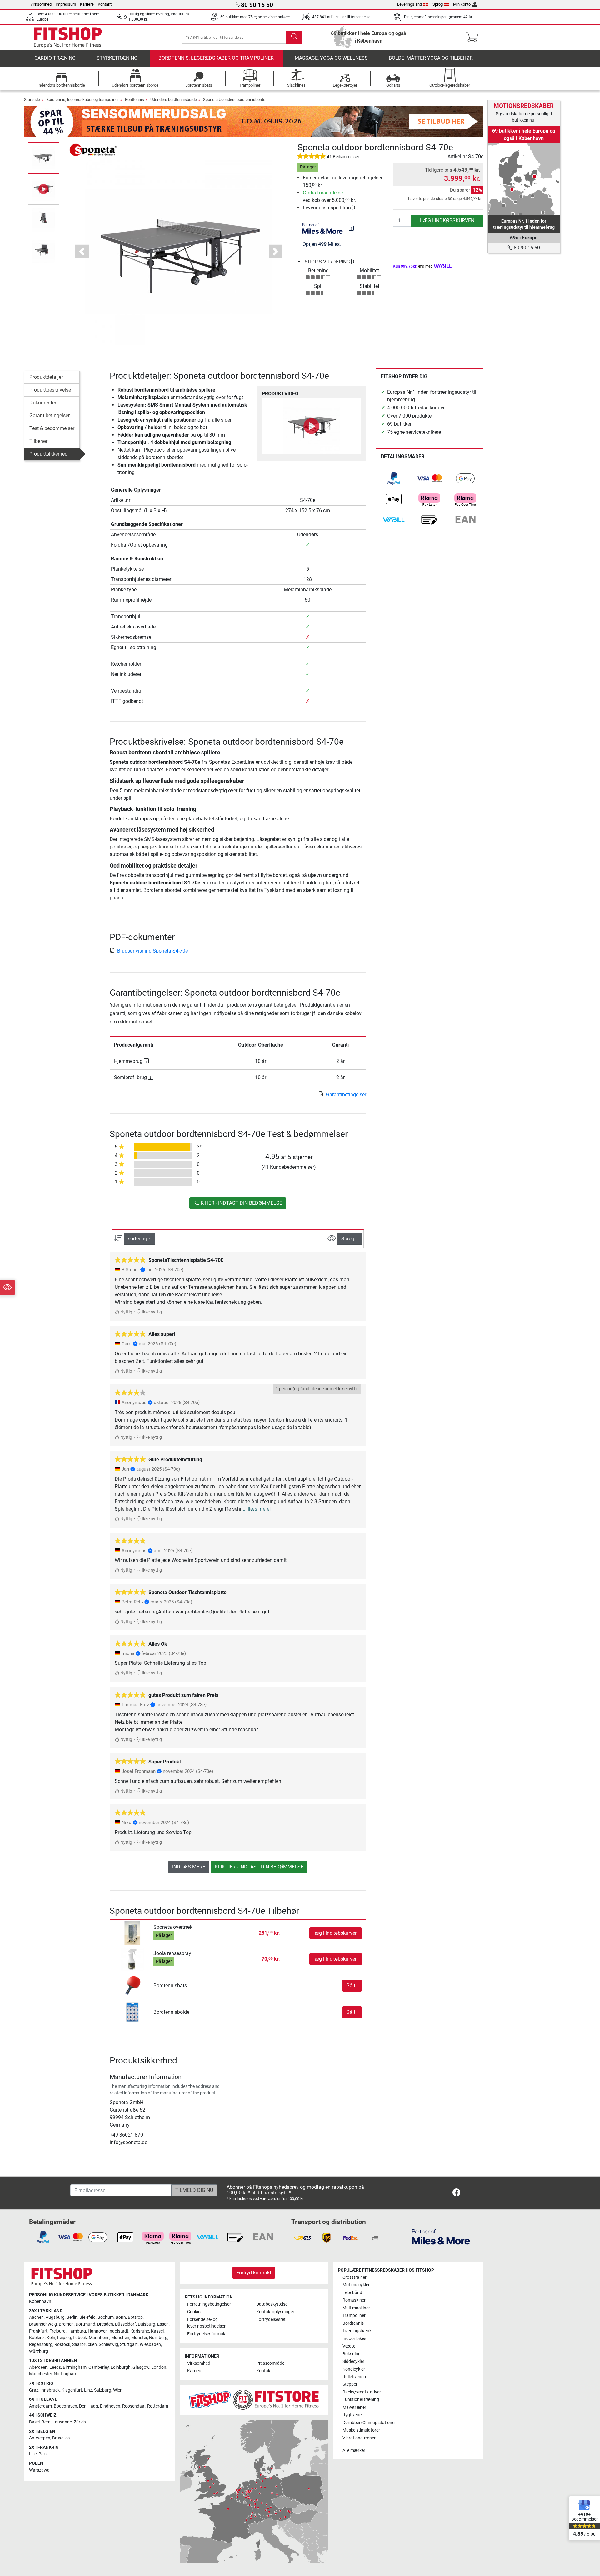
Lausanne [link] (62, 2422)
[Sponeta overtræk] (132, 1933)
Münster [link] (139, 2338)
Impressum (66, 4)
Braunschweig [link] (43, 2324)
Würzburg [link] (39, 2351)
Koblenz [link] (37, 2338)
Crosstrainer (355, 2277)
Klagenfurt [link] (72, 2390)
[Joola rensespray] (132, 1959)
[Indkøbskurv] (474, 37)
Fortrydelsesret (271, 2320)
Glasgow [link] (141, 2367)
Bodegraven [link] (65, 2406)
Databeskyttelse (272, 2304)
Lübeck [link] (80, 2338)
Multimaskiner (356, 2308)
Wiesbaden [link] (150, 2345)
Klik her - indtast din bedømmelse (238, 1203)
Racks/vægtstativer (362, 2392)
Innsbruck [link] (50, 2390)
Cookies (195, 2312)
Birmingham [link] (75, 2367)
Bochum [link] (106, 2317)
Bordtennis (135, 100)
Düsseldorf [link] (125, 2324)
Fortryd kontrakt (254, 2273)
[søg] (294, 37)
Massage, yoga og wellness (331, 58)
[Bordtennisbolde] (132, 2012)
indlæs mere (189, 1867)
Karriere (87, 4)
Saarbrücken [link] (85, 2345)
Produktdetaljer (46, 377)
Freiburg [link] (57, 2331)
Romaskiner (354, 2300)
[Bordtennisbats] (132, 1985)
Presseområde (270, 2363)
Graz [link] (34, 2390)
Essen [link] (163, 2324)
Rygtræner (353, 2415)
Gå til (352, 1986)
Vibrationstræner (359, 2438)
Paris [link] (43, 2454)
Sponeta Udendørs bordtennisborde (234, 100)
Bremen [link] (66, 2324)
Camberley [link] (99, 2367)
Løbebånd (352, 2293)
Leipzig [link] (64, 2338)
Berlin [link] (72, 2317)
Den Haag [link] (89, 2406)
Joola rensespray (172, 1953)
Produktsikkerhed (48, 454)
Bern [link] (46, 2422)
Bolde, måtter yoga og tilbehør (431, 58)
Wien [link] (118, 2390)
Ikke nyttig (151, 1312)
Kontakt (105, 4)
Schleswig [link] (108, 2345)
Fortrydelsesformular (208, 2334)
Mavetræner (354, 2407)
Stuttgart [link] (129, 2345)
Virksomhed (41, 4)
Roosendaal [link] (134, 2406)
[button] (44, 158)
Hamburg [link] (77, 2331)
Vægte (349, 2346)
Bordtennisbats (170, 1986)
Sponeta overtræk (173, 1927)
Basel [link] (34, 2422)
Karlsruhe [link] (140, 2331)
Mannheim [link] (99, 2338)
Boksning (352, 2354)
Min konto (462, 4)
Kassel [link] (157, 2331)
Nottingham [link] (65, 2374)
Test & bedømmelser (52, 428)
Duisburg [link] (147, 2324)
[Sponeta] (93, 150)
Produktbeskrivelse (50, 390)
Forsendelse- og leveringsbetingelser (206, 2323)
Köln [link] (51, 2338)
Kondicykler (354, 2369)
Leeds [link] (55, 2367)
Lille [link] (33, 2454)
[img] (351, 228)
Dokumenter (43, 403)
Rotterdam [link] (158, 2406)
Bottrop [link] (135, 2317)
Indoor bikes (354, 2339)
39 (200, 1147)
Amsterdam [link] (40, 2406)
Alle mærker (354, 2451)
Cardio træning (55, 58)
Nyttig (126, 1312)
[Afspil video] (312, 426)
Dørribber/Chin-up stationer (369, 2423)
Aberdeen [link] (38, 2367)
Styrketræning (117, 58)
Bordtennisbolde (171, 2012)
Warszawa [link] (39, 2470)
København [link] (40, 2301)
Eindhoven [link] (110, 2406)
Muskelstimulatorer (361, 2430)
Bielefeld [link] (87, 2317)
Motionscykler (356, 2285)
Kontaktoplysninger (275, 2312)
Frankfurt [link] (38, 2331)
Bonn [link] (121, 2317)
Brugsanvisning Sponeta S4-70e (152, 951)
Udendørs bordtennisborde (174, 100)
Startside (32, 100)
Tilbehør (38, 441)
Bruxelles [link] (61, 2438)
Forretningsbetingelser (209, 2304)
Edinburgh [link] (121, 2367)
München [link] (120, 2338)
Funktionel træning (361, 2400)
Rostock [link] (62, 2345)
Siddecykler (353, 2361)
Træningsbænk (357, 2331)
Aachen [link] (36, 2317)
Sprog (438, 4)
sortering (137, 1239)
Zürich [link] (80, 2422)
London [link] (159, 2367)
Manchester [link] (40, 2374)
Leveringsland (410, 4)
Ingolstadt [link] (118, 2331)
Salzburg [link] (103, 2390)
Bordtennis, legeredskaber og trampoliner (216, 58)
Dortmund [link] (85, 2324)
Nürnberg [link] (158, 2338)
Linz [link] (88, 2390)
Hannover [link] (97, 2331)
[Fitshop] (68, 37)
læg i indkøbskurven (447, 220)
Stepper (350, 2384)
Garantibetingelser (50, 415)
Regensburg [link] (41, 2345)
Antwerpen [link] (40, 2438)
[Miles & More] (441, 2237)
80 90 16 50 (526, 248)
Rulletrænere (355, 2377)
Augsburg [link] (55, 2317)
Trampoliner (354, 2316)
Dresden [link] (105, 2324)
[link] (394, 478)
